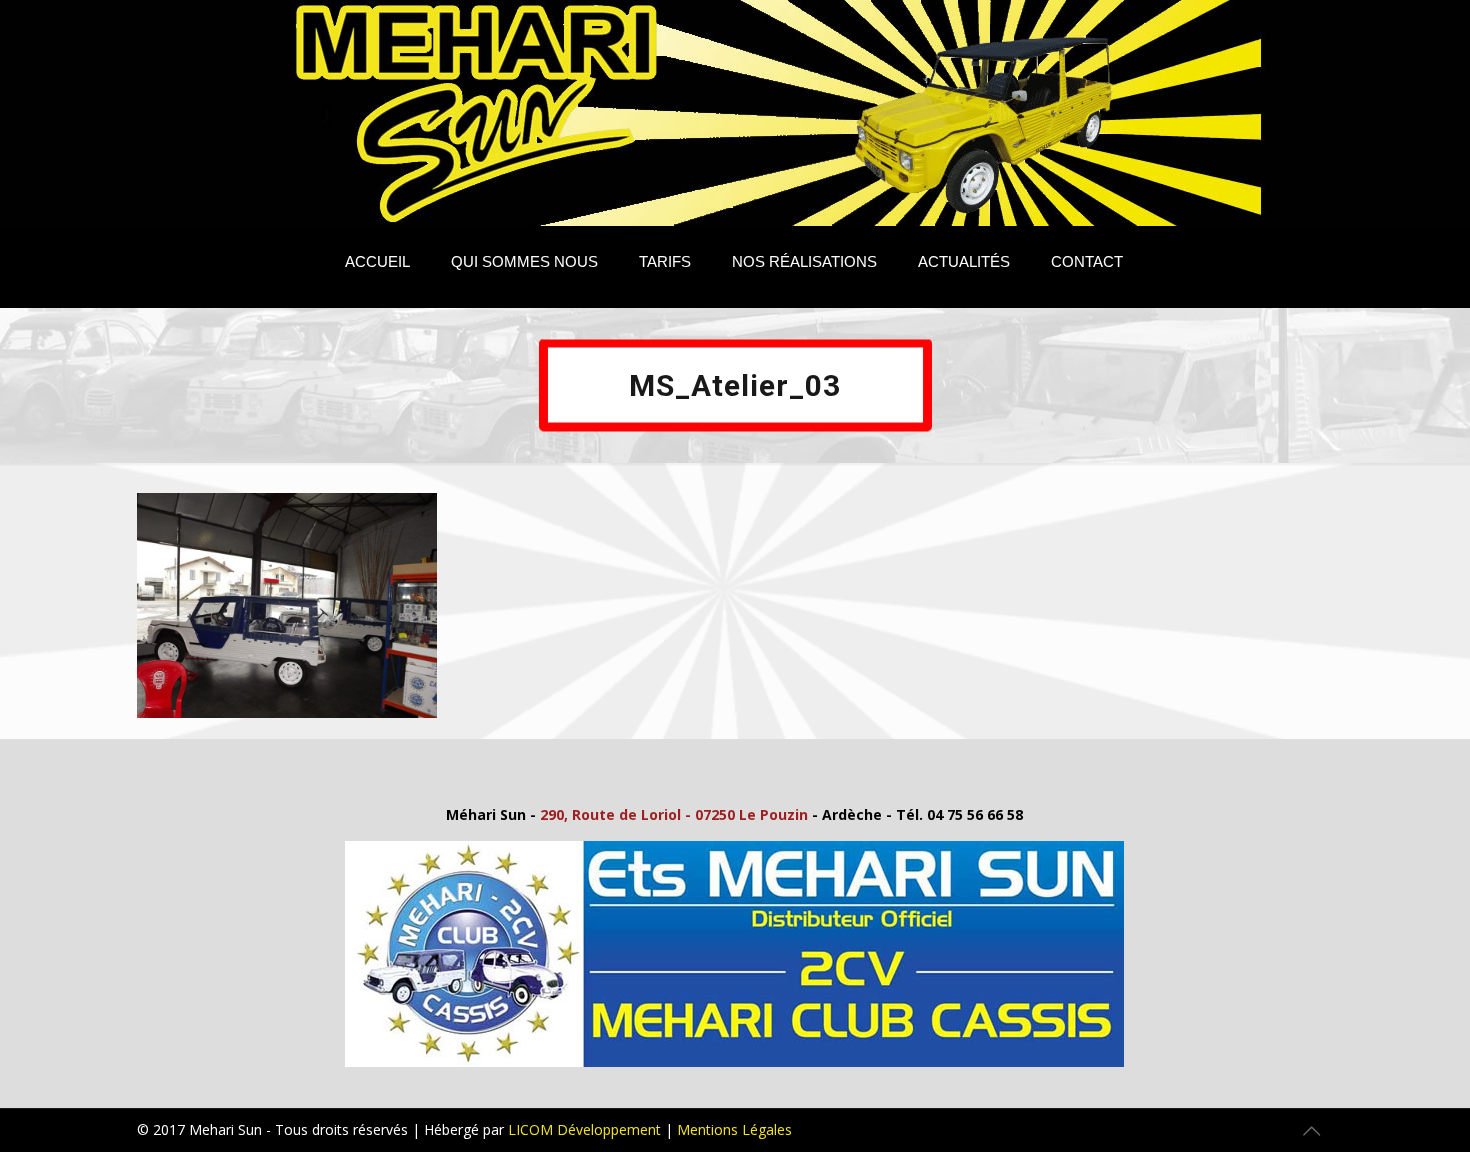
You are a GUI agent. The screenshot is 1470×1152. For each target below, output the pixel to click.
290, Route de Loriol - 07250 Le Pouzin (674, 814)
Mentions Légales (734, 1129)
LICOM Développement (584, 1129)
